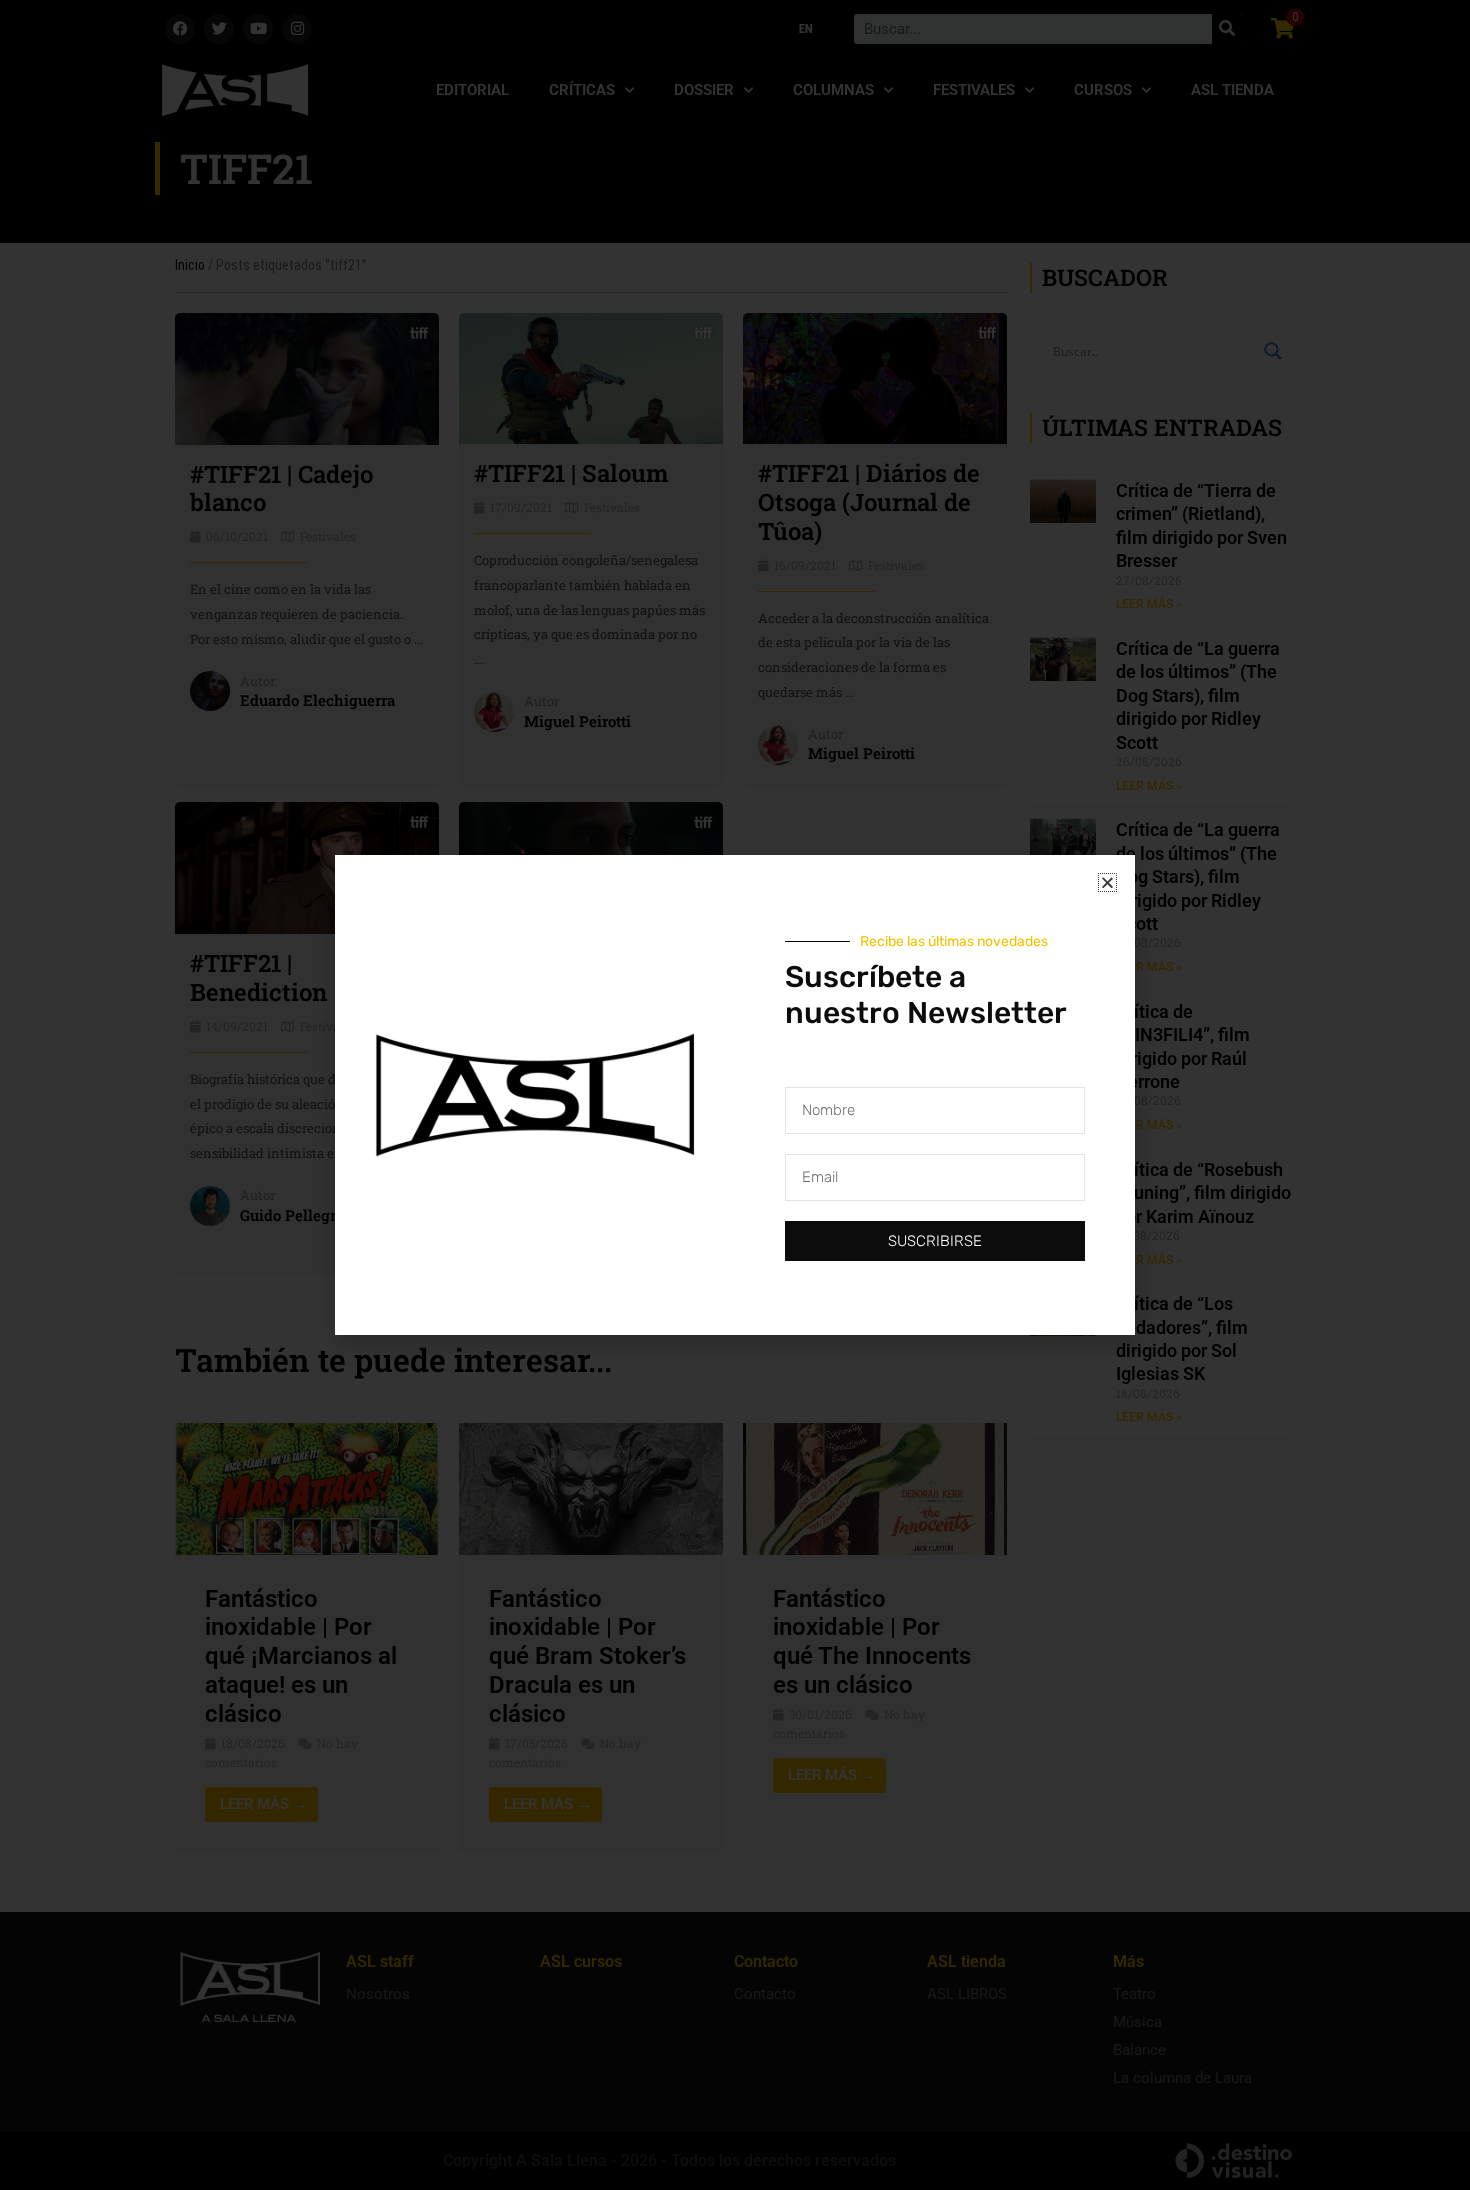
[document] (735, 1095)
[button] (1107, 882)
